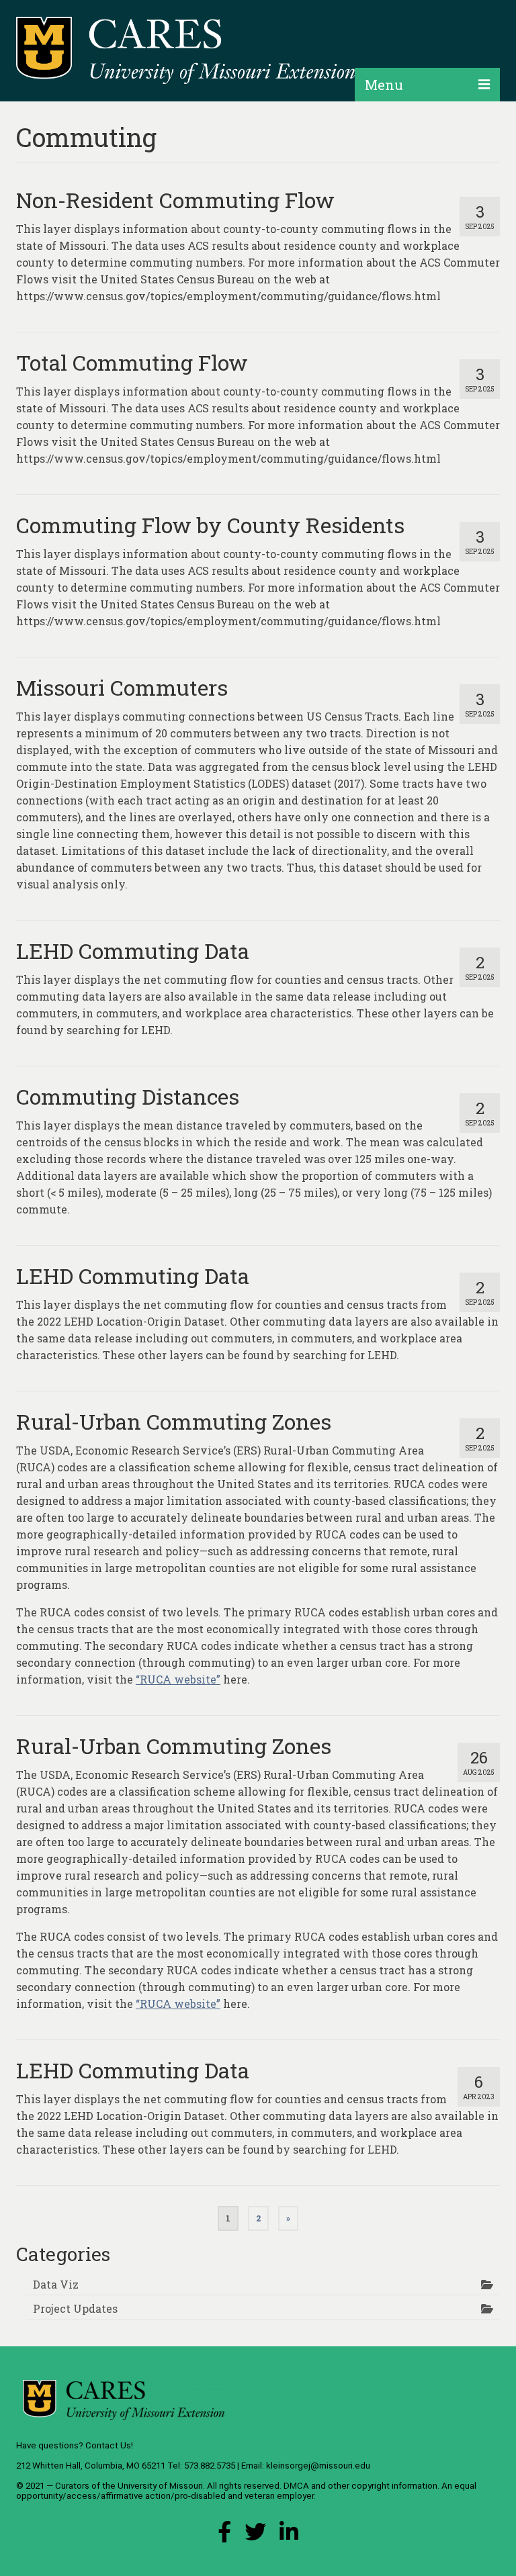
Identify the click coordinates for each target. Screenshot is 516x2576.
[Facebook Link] (224, 2535)
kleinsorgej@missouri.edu (318, 2466)
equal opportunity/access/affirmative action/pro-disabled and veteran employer (246, 2491)
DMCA (296, 2486)
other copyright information (383, 2486)
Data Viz (56, 2284)
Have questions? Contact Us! (75, 2445)
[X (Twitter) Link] (255, 2535)
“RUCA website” (178, 1679)
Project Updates (75, 2308)
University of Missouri (160, 2486)
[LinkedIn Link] (289, 2535)
